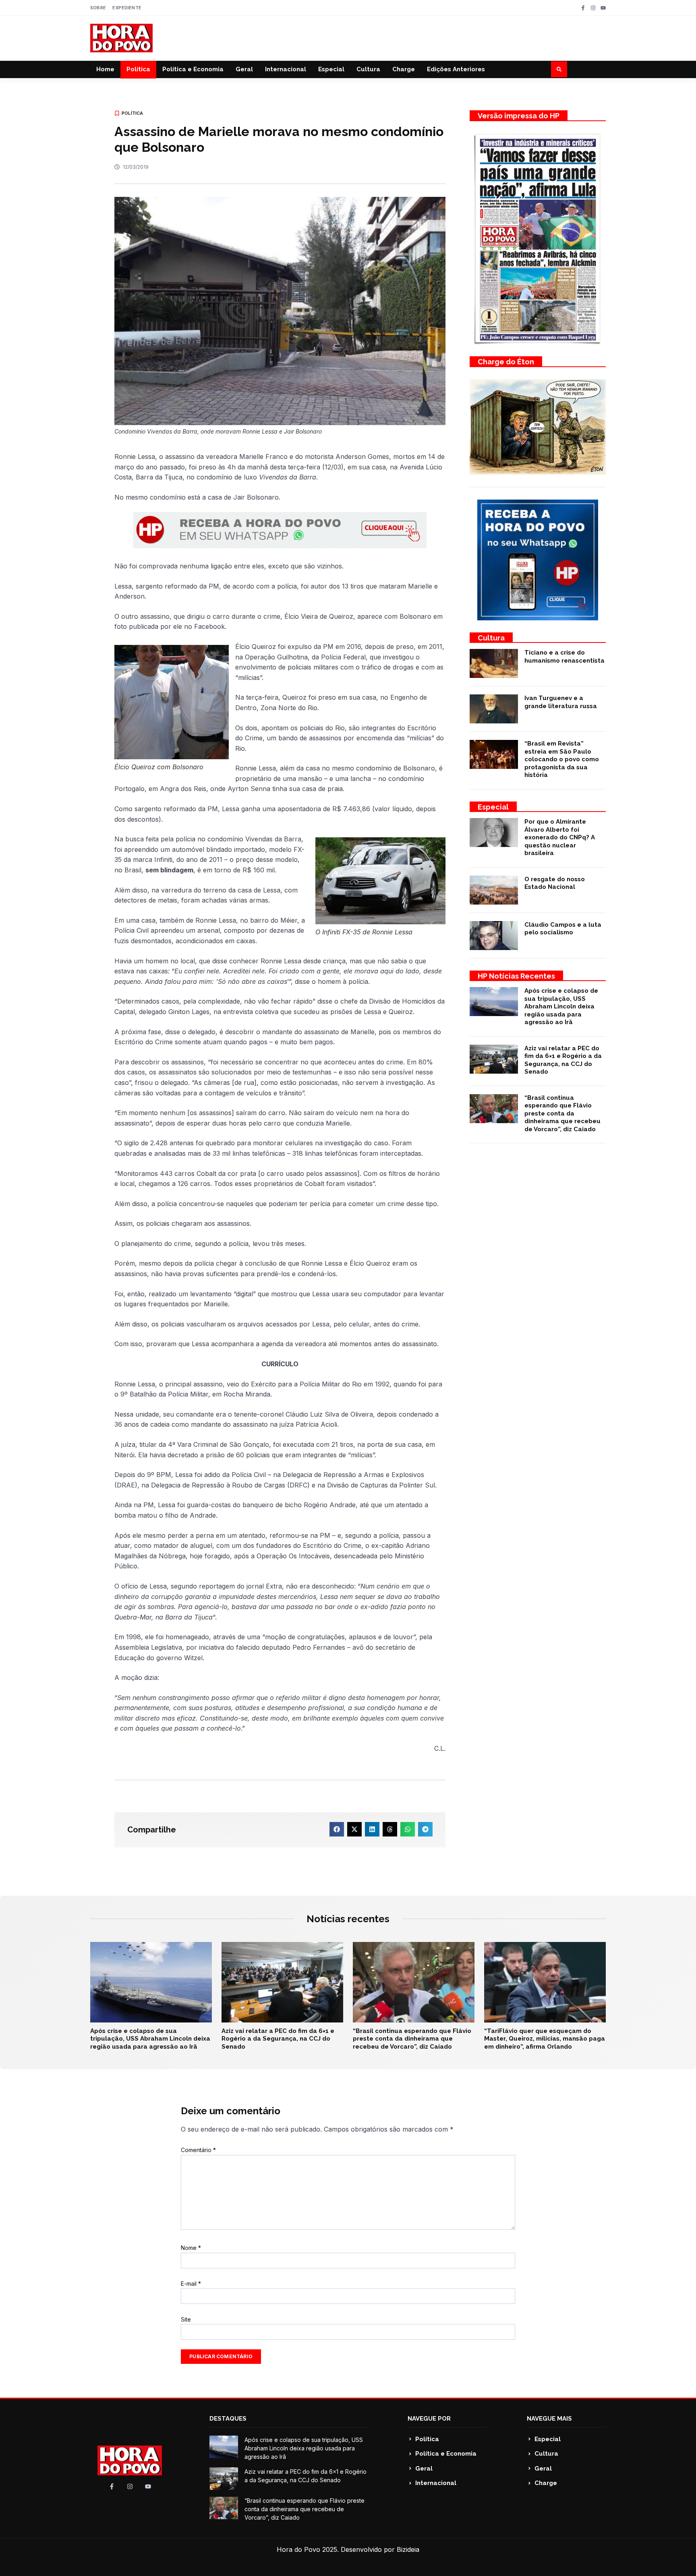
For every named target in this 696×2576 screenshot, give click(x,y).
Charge (404, 69)
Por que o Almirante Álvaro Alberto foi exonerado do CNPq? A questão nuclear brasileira (560, 837)
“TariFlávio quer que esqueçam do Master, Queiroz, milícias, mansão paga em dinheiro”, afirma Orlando (545, 2039)
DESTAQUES (228, 2419)
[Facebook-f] (583, 8)
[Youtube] (603, 8)
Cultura (368, 69)
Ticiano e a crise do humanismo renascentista (564, 657)
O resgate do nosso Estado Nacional (555, 883)
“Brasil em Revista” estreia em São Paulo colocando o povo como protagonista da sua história (562, 759)
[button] (559, 69)
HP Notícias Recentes (516, 976)
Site (186, 2319)
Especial (331, 69)
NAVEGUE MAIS (549, 2419)
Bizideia (408, 2549)
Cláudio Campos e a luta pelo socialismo (563, 929)
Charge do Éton (506, 362)
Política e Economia (193, 69)
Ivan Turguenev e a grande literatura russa (561, 702)
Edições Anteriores (456, 69)
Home (105, 69)
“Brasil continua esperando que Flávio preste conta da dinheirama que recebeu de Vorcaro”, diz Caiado (562, 1113)
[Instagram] (593, 8)
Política (138, 69)
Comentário (198, 2150)
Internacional (286, 69)
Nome (191, 2248)
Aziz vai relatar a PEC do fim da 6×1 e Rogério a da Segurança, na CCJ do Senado (563, 1060)
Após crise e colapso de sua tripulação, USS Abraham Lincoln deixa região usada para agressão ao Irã (561, 1006)
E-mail (191, 2284)
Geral (244, 69)
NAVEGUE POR (429, 2419)
